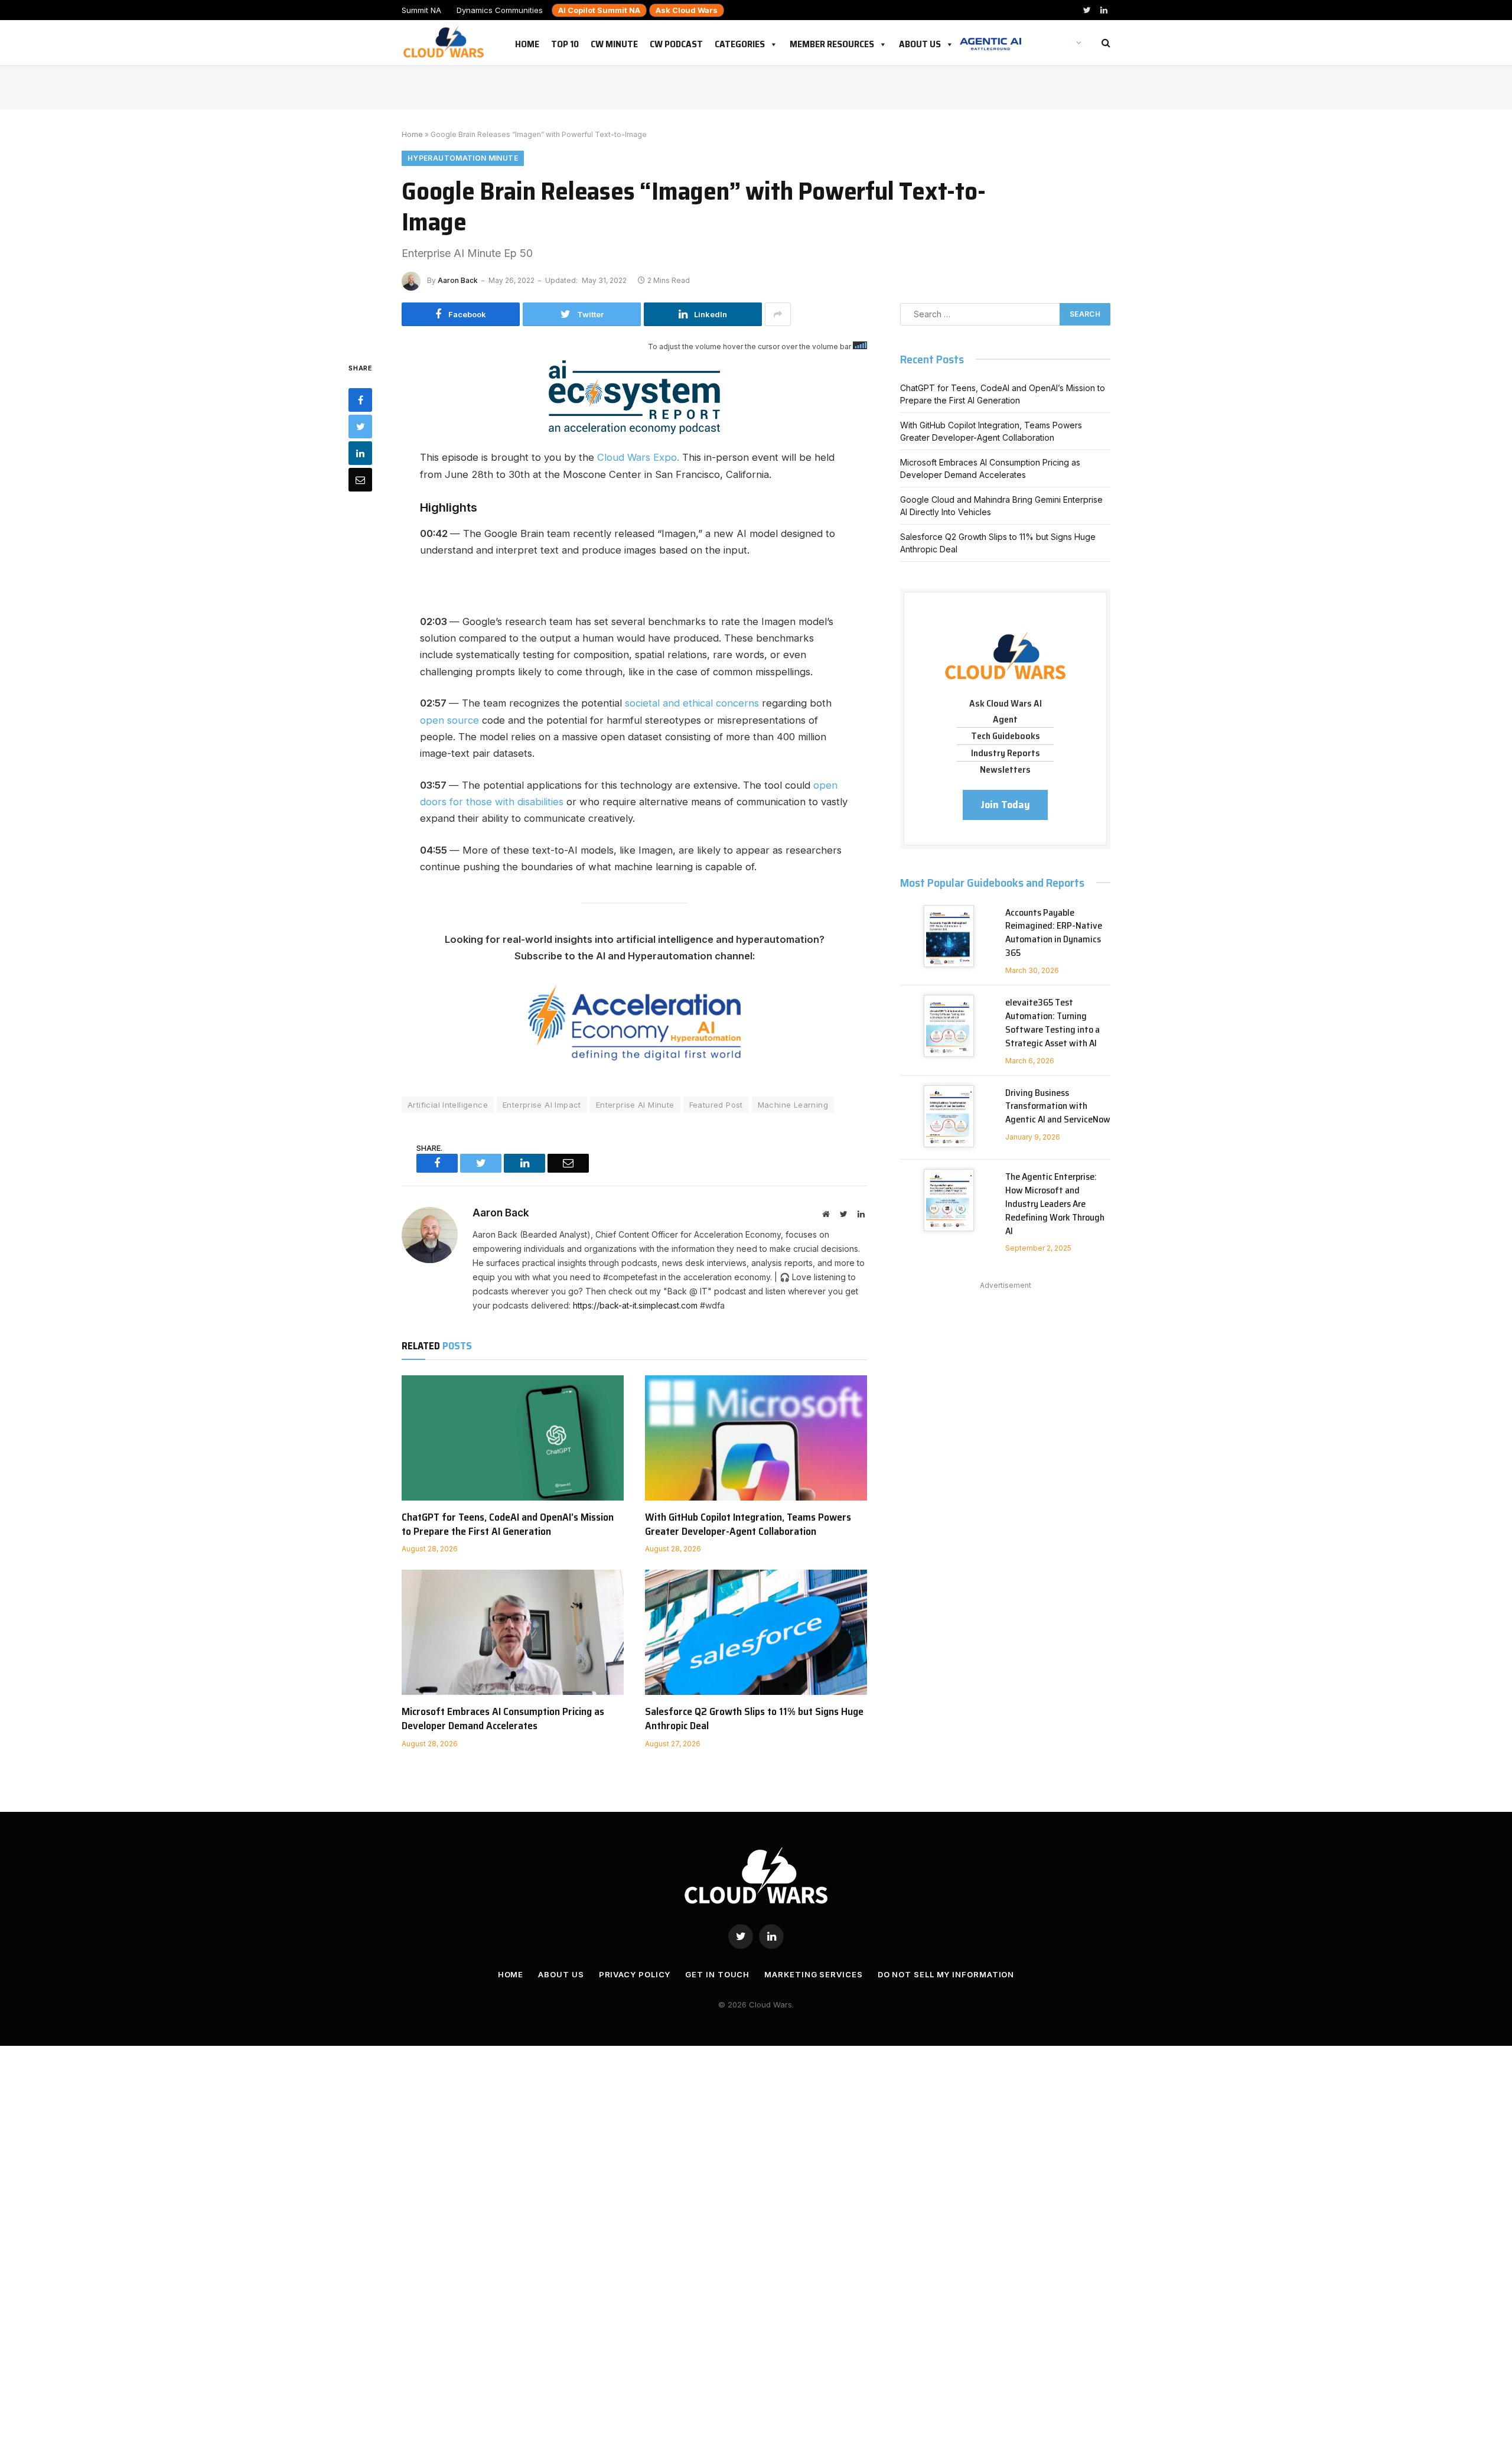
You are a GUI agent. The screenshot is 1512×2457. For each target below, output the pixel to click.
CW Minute (614, 42)
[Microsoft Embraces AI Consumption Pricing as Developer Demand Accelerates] (513, 1632)
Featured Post (716, 1105)
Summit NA (421, 10)
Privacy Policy (635, 1974)
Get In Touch (717, 1974)
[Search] (1105, 43)
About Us (920, 42)
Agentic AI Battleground (990, 38)
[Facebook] (360, 399)
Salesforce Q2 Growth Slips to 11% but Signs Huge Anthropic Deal (754, 1719)
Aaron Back (458, 280)
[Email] (360, 479)
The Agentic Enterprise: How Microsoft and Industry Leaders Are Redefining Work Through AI (1055, 1204)
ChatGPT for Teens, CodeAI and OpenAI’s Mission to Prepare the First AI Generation (508, 1524)
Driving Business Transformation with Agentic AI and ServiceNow (1058, 1107)
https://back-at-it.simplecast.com (635, 1305)
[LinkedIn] (360, 453)
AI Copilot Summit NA (599, 10)
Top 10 (565, 42)
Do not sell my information (946, 1974)
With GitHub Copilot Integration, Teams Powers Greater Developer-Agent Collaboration (748, 1524)
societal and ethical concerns (692, 703)
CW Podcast (676, 42)
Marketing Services (813, 1974)
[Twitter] (360, 426)
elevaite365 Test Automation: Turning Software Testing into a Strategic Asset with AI (1052, 1023)
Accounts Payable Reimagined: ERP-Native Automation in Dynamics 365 (1054, 933)
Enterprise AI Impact (542, 1105)
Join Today (1005, 805)
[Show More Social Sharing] (778, 314)
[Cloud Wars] (445, 43)
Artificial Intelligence (448, 1105)
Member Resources (832, 42)
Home (527, 42)
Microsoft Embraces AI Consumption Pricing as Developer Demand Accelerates (503, 1719)
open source (449, 720)
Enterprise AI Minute (635, 1105)
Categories (740, 42)
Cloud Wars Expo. (638, 457)
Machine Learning (793, 1105)
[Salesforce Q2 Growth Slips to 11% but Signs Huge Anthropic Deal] (756, 1632)
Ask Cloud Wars (687, 10)
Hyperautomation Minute (463, 158)
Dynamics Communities (500, 10)
